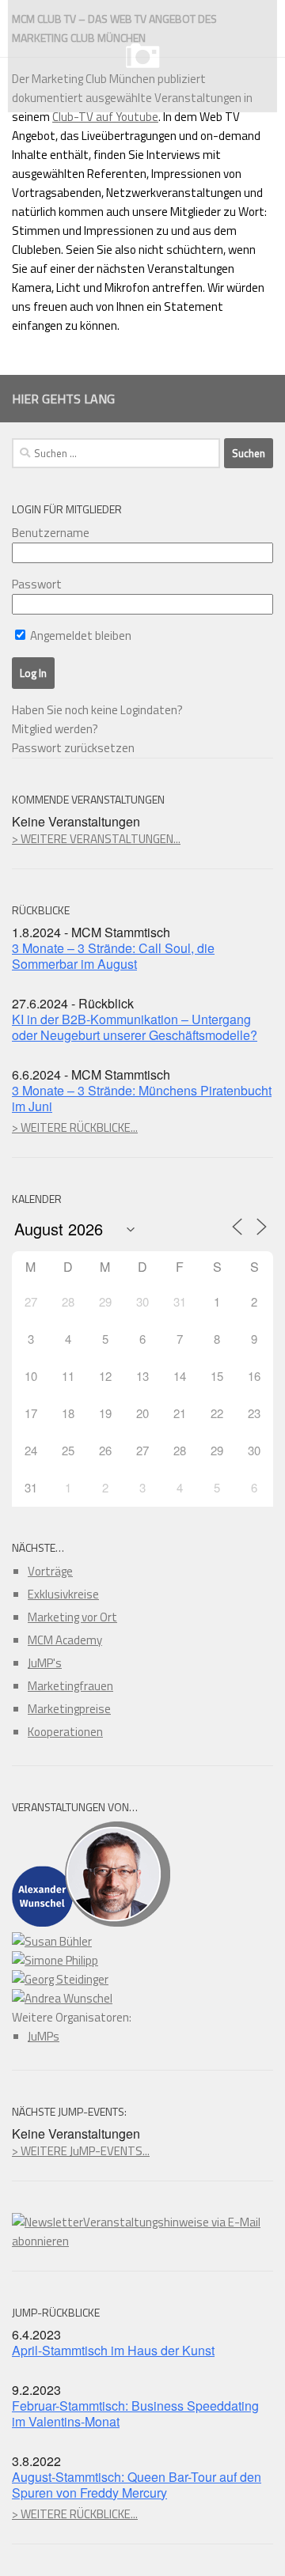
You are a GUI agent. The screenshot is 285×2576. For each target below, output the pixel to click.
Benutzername (51, 533)
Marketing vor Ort (72, 1617)
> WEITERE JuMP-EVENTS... (81, 2151)
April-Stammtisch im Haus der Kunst (113, 2350)
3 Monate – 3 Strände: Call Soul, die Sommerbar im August (113, 956)
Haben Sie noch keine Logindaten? (97, 710)
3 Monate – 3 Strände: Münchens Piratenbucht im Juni (142, 1098)
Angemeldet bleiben (80, 635)
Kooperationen (65, 1732)
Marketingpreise (69, 1709)
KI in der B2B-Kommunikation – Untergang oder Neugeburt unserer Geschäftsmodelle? (135, 1027)
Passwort (37, 584)
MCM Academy (65, 1640)
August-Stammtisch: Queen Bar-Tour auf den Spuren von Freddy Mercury (137, 2485)
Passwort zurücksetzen (73, 748)
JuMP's (45, 1663)
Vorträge (50, 1571)
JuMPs (44, 2036)
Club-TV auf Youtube (105, 117)
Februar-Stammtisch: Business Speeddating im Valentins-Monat (135, 2413)
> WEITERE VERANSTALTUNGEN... (96, 839)
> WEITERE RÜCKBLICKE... (75, 1127)
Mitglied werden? (55, 729)
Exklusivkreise (63, 1594)
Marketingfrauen (70, 1686)
